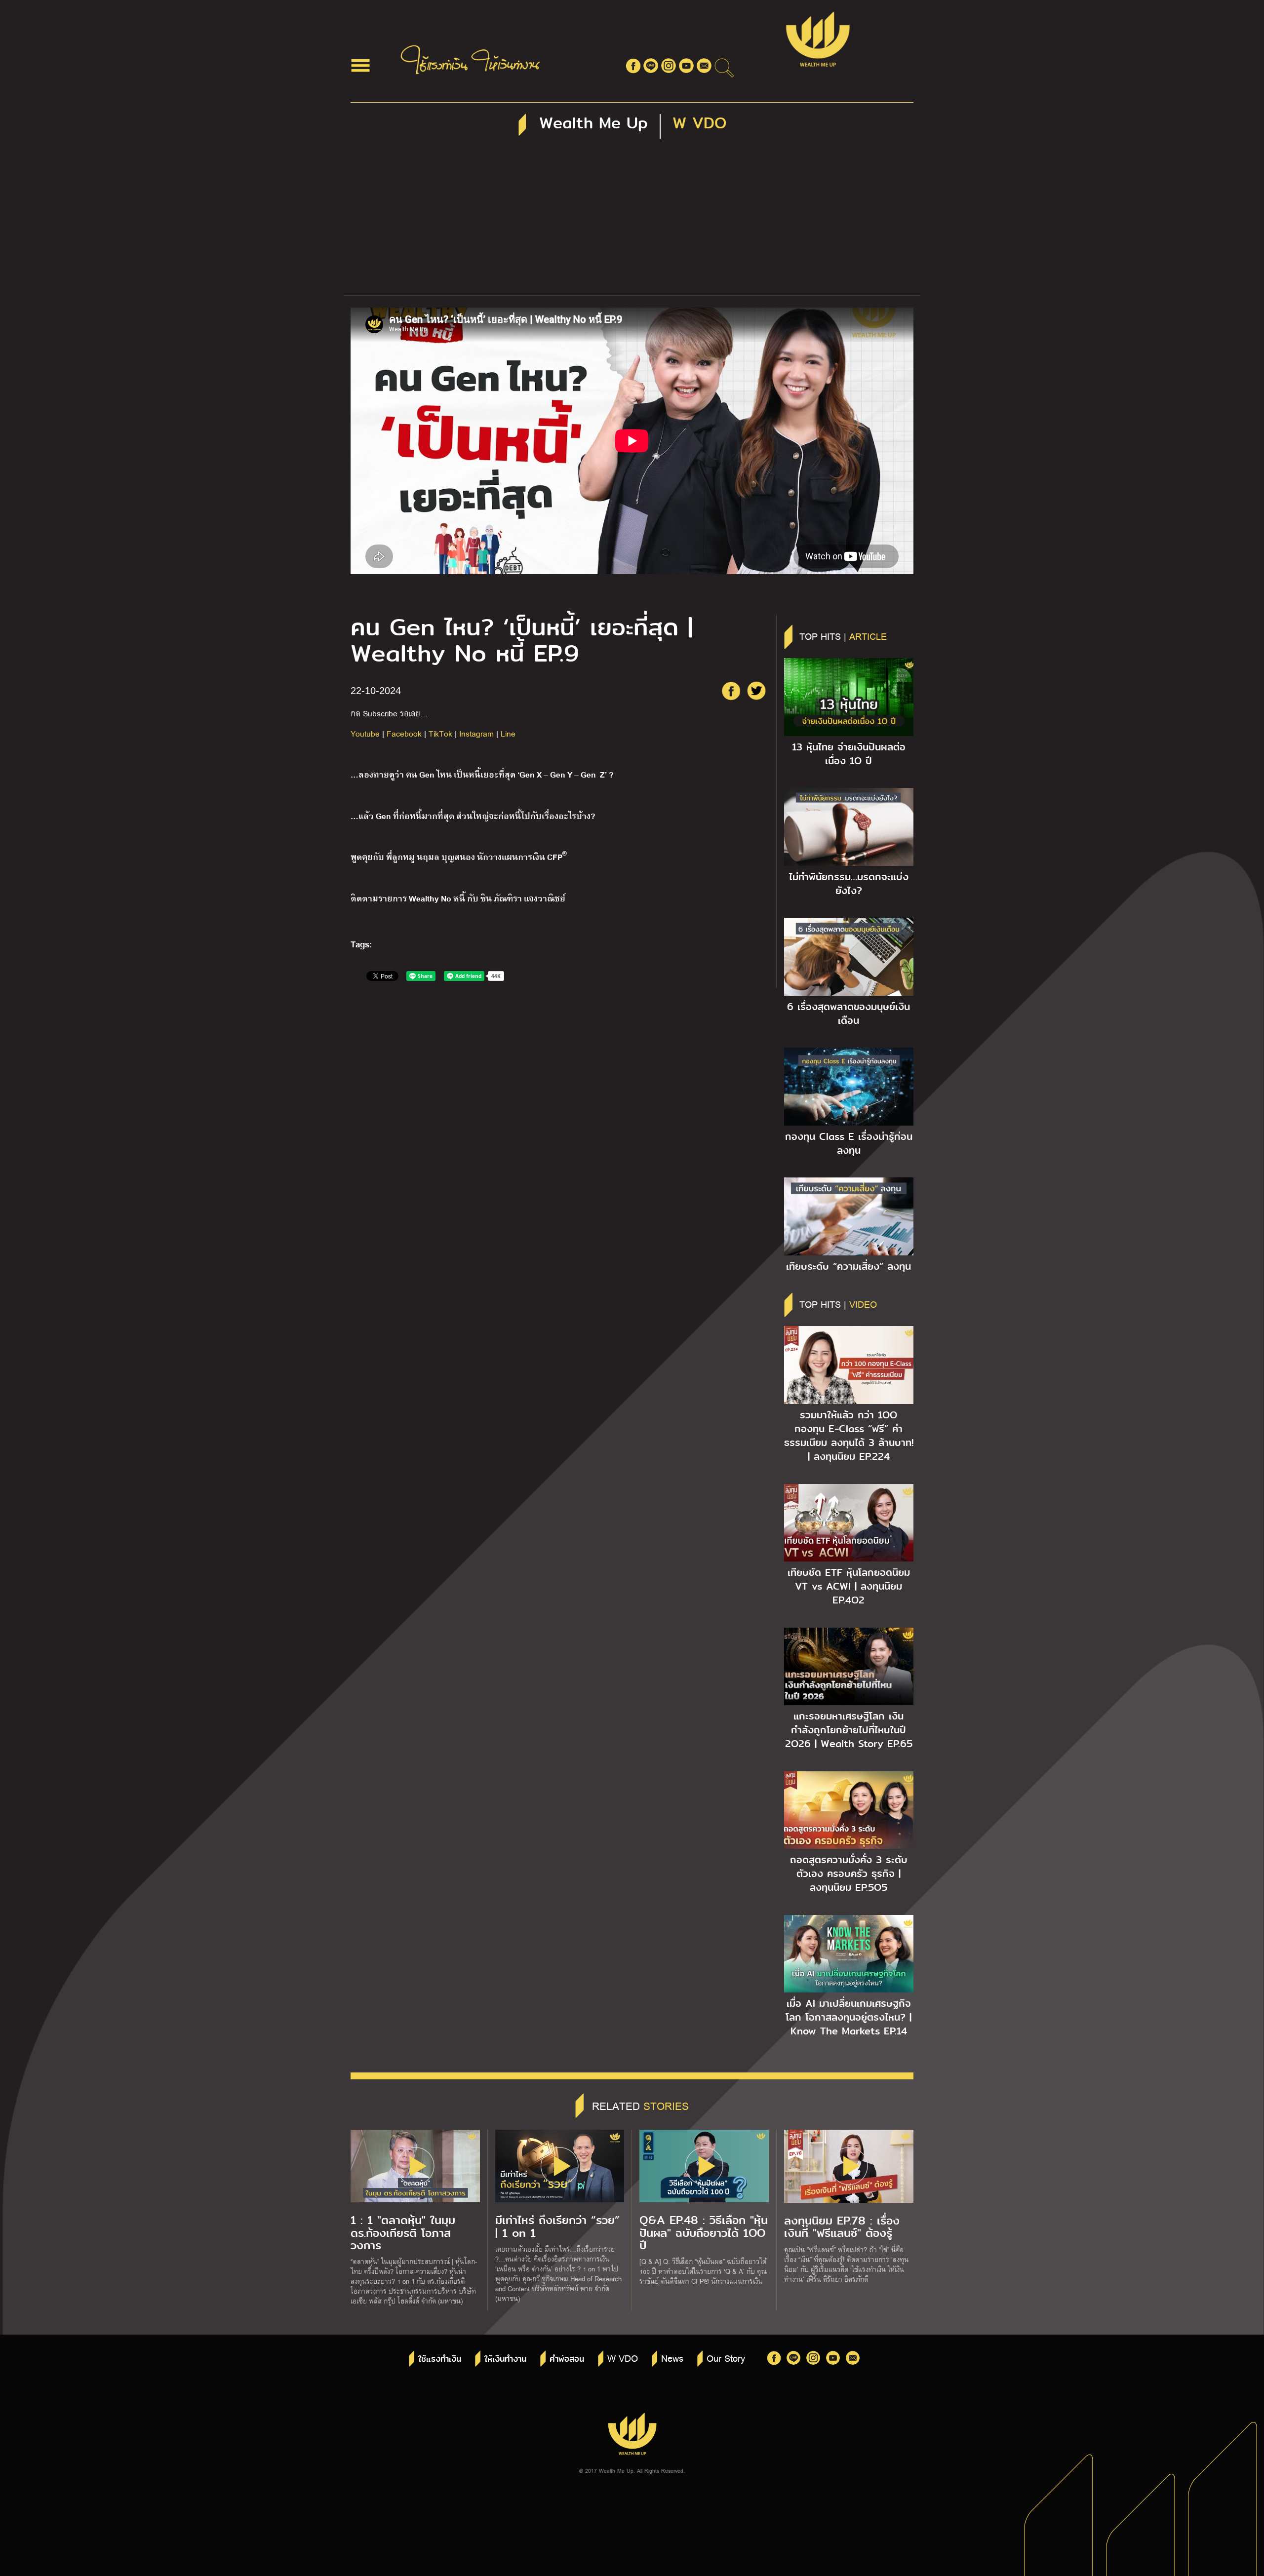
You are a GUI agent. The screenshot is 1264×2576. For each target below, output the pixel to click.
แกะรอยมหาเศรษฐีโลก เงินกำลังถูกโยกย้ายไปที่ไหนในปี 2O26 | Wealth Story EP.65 (849, 1730)
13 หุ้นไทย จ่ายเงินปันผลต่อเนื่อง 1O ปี (849, 754)
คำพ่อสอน (567, 2359)
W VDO (623, 2358)
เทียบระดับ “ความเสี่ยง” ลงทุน (849, 1266)
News (672, 2358)
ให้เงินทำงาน (505, 2359)
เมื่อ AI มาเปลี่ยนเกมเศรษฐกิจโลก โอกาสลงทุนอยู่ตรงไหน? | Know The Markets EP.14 (849, 2017)
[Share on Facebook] (731, 691)
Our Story (726, 2358)
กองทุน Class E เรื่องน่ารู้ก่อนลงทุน (849, 1143)
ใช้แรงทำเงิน (440, 2359)
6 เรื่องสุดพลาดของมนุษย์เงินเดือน (849, 1014)
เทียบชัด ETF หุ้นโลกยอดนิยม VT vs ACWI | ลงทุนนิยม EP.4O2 (849, 1586)
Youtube (365, 733)
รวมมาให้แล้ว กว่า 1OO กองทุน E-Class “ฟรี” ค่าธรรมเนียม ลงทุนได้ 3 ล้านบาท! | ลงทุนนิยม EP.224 (849, 1436)
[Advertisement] (632, 221)
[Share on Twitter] (756, 691)
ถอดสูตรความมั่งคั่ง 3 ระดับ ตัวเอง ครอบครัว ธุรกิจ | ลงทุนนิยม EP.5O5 (849, 1873)
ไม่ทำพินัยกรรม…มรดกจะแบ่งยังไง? (849, 884)
